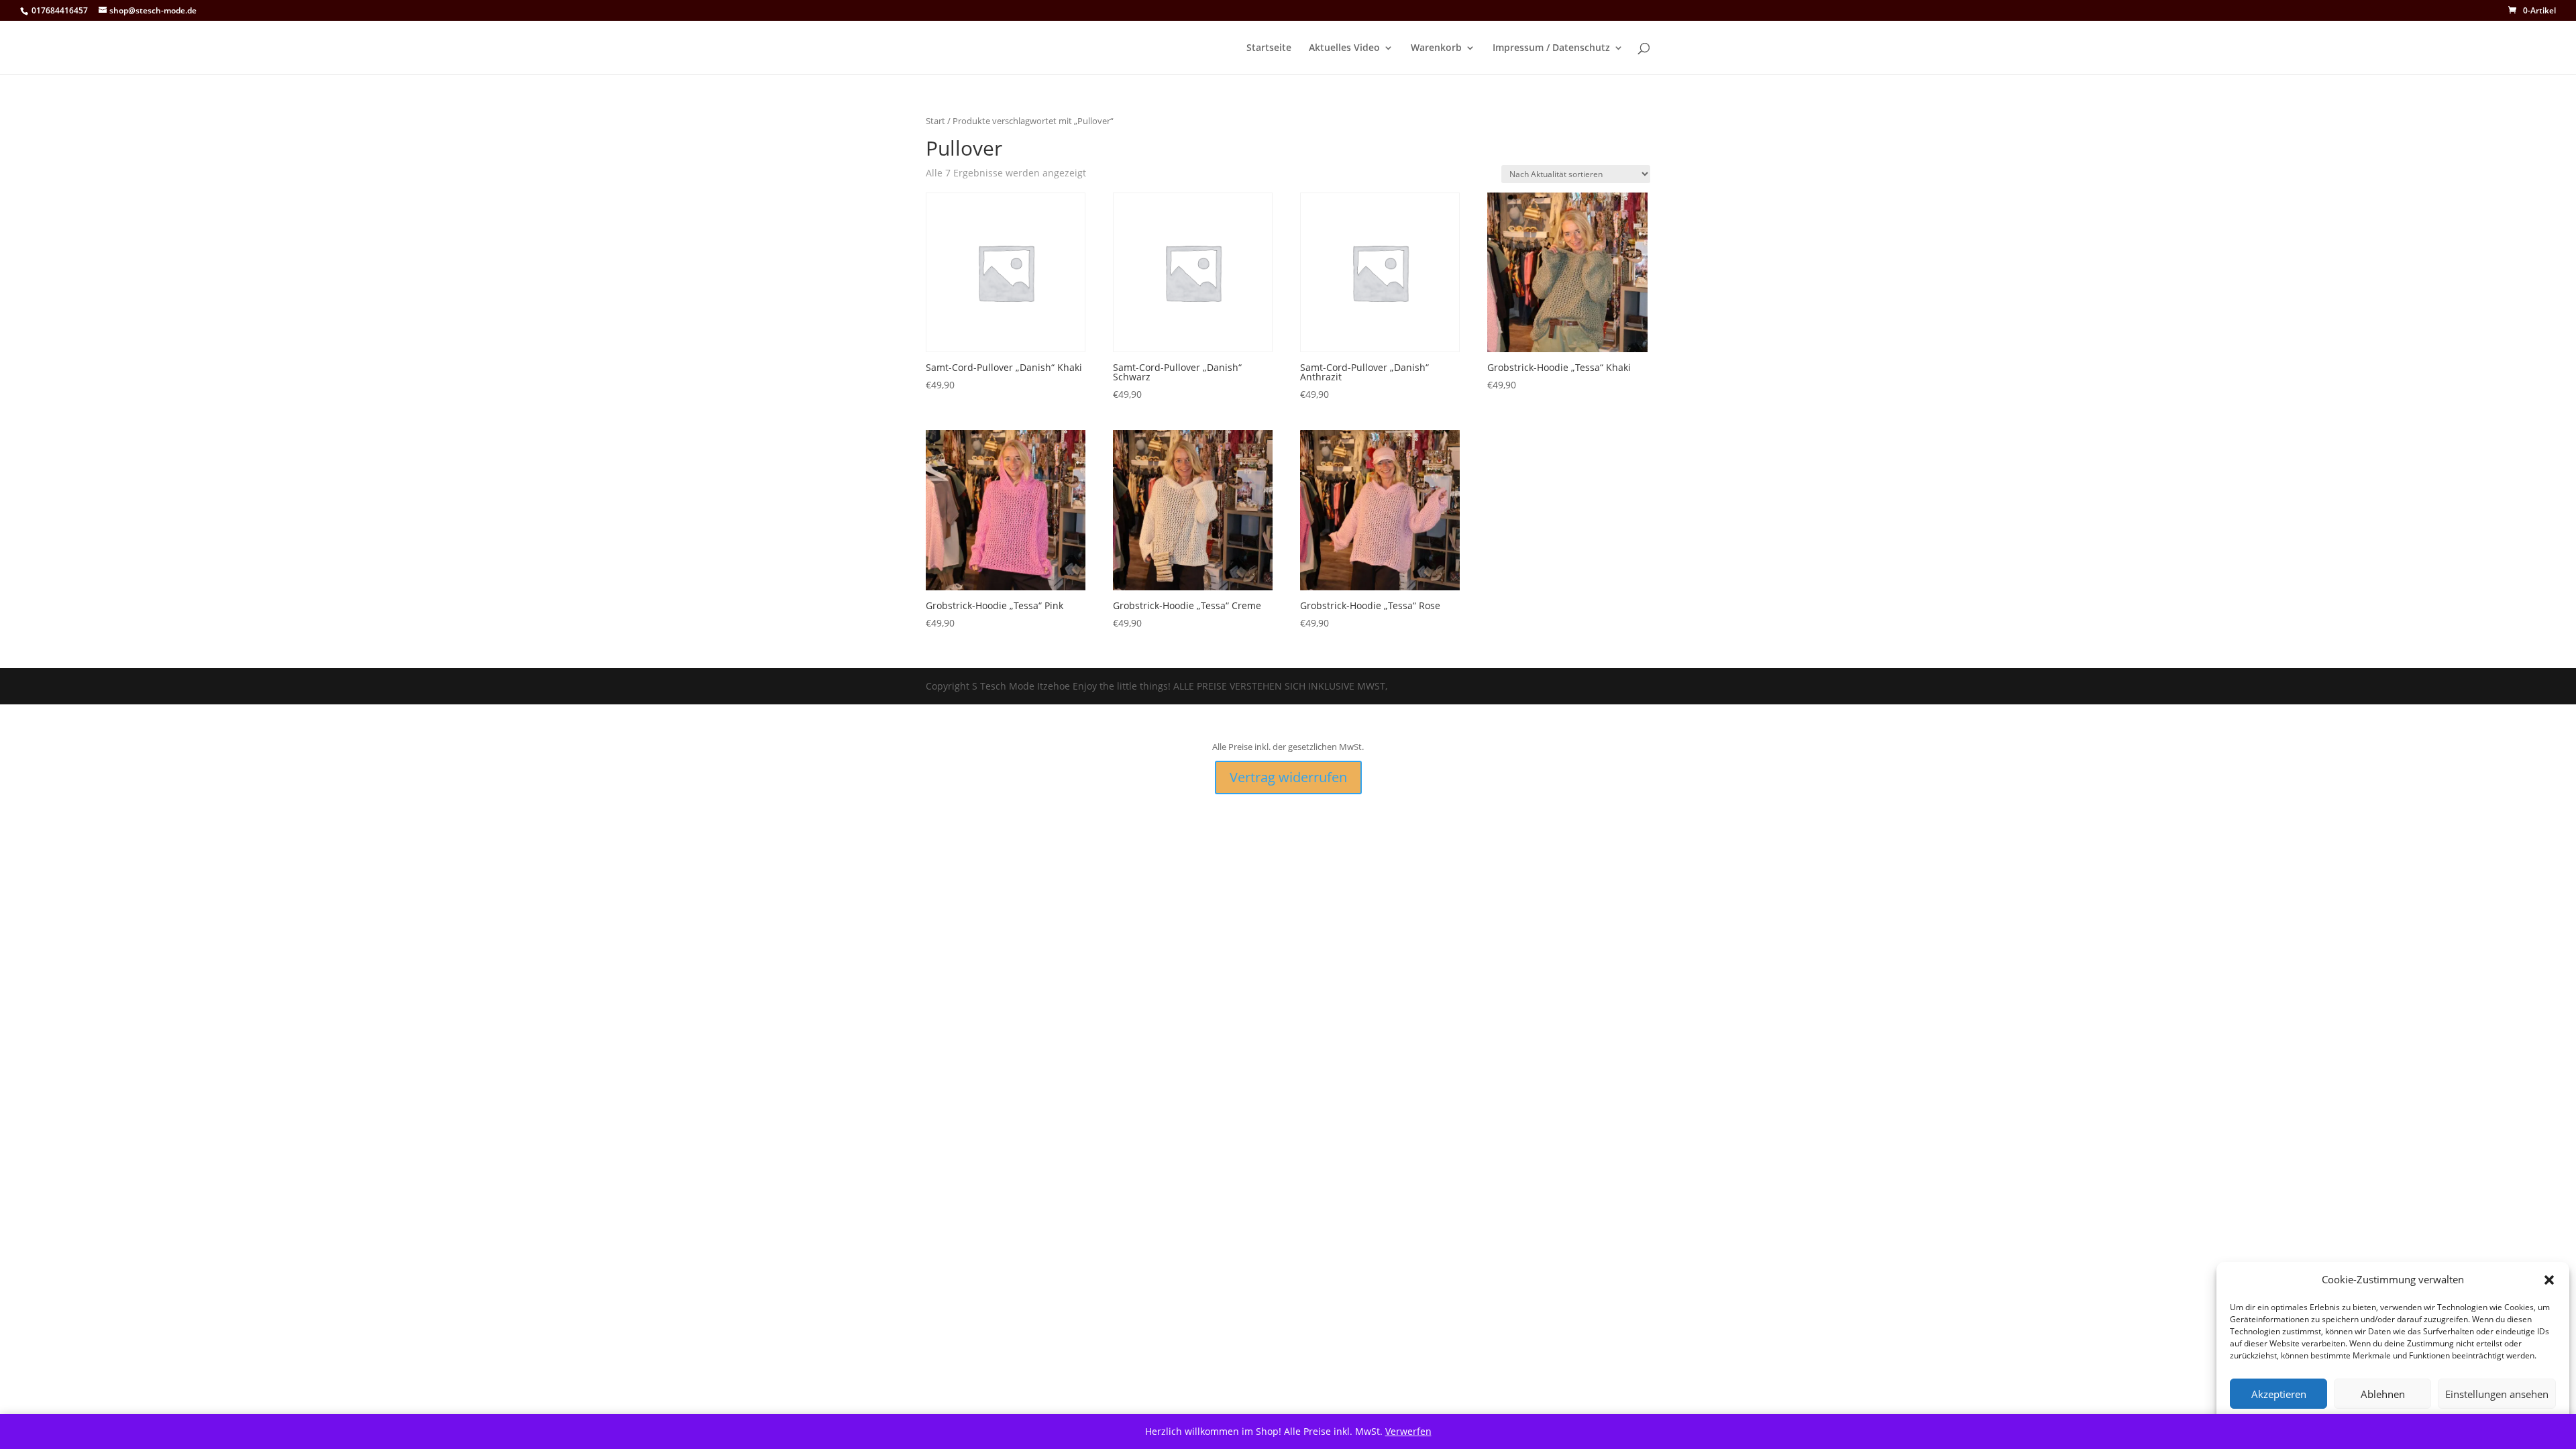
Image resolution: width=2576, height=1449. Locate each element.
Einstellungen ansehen (2497, 1394)
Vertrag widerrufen (1288, 777)
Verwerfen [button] (1408, 1431)
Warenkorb (1436, 48)
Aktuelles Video (1344, 48)
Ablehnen (2383, 1394)
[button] (2549, 1280)
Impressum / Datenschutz (1551, 48)
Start (935, 121)
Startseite (1269, 48)
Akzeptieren (2279, 1394)
